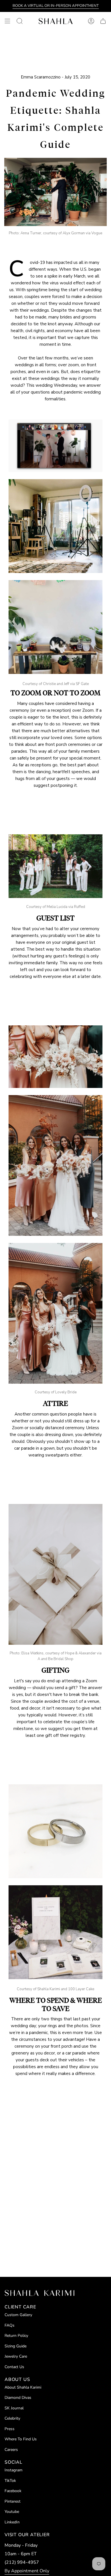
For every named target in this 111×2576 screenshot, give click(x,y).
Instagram (14, 2470)
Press (10, 2429)
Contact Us (14, 2367)
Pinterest (13, 2501)
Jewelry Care (16, 2356)
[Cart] (103, 21)
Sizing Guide (16, 2346)
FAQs (10, 2325)
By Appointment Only (27, 2571)
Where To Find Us (21, 2439)
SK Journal (14, 2408)
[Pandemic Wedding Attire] (55, 1057)
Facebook (13, 2491)
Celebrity (12, 2418)
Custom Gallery (18, 2315)
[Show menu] (7, 21)
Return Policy (16, 2336)
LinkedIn (12, 2522)
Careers (11, 2450)
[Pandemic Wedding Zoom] (55, 446)
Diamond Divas (18, 2398)
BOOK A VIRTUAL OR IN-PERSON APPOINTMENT (56, 6)
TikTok (10, 2481)
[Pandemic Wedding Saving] (55, 1831)
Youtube (12, 2512)
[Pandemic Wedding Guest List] (55, 866)
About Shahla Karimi (23, 2387)
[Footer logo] (39, 2293)
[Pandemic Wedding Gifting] (55, 1574)
